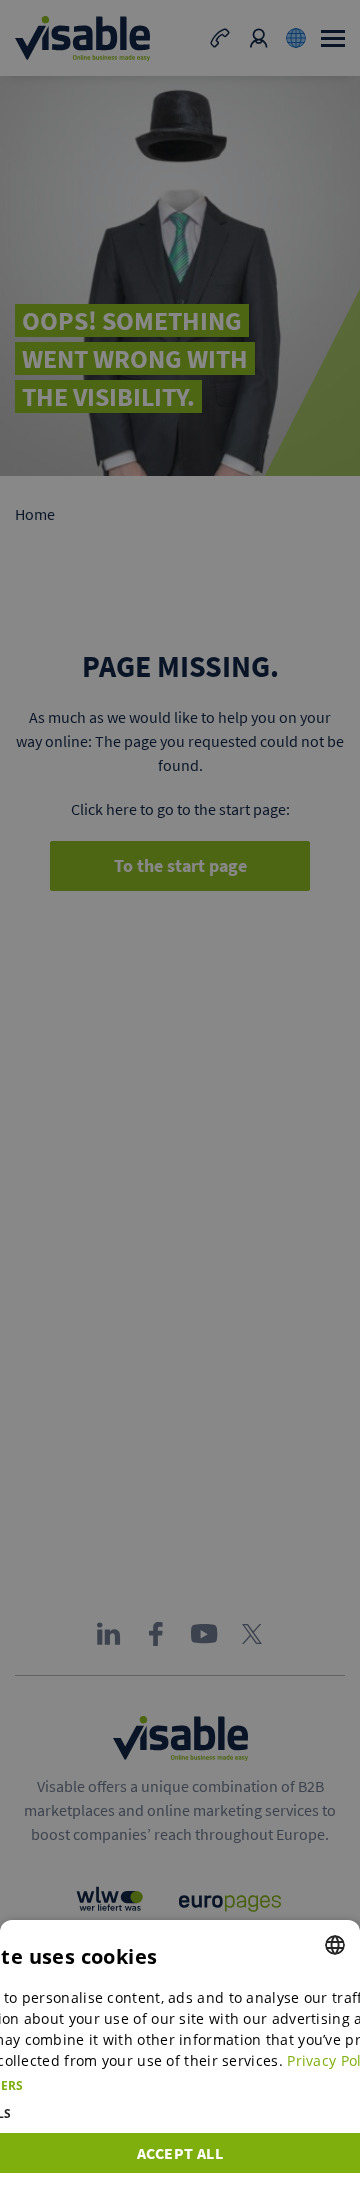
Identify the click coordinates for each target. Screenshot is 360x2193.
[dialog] (180, 2056)
